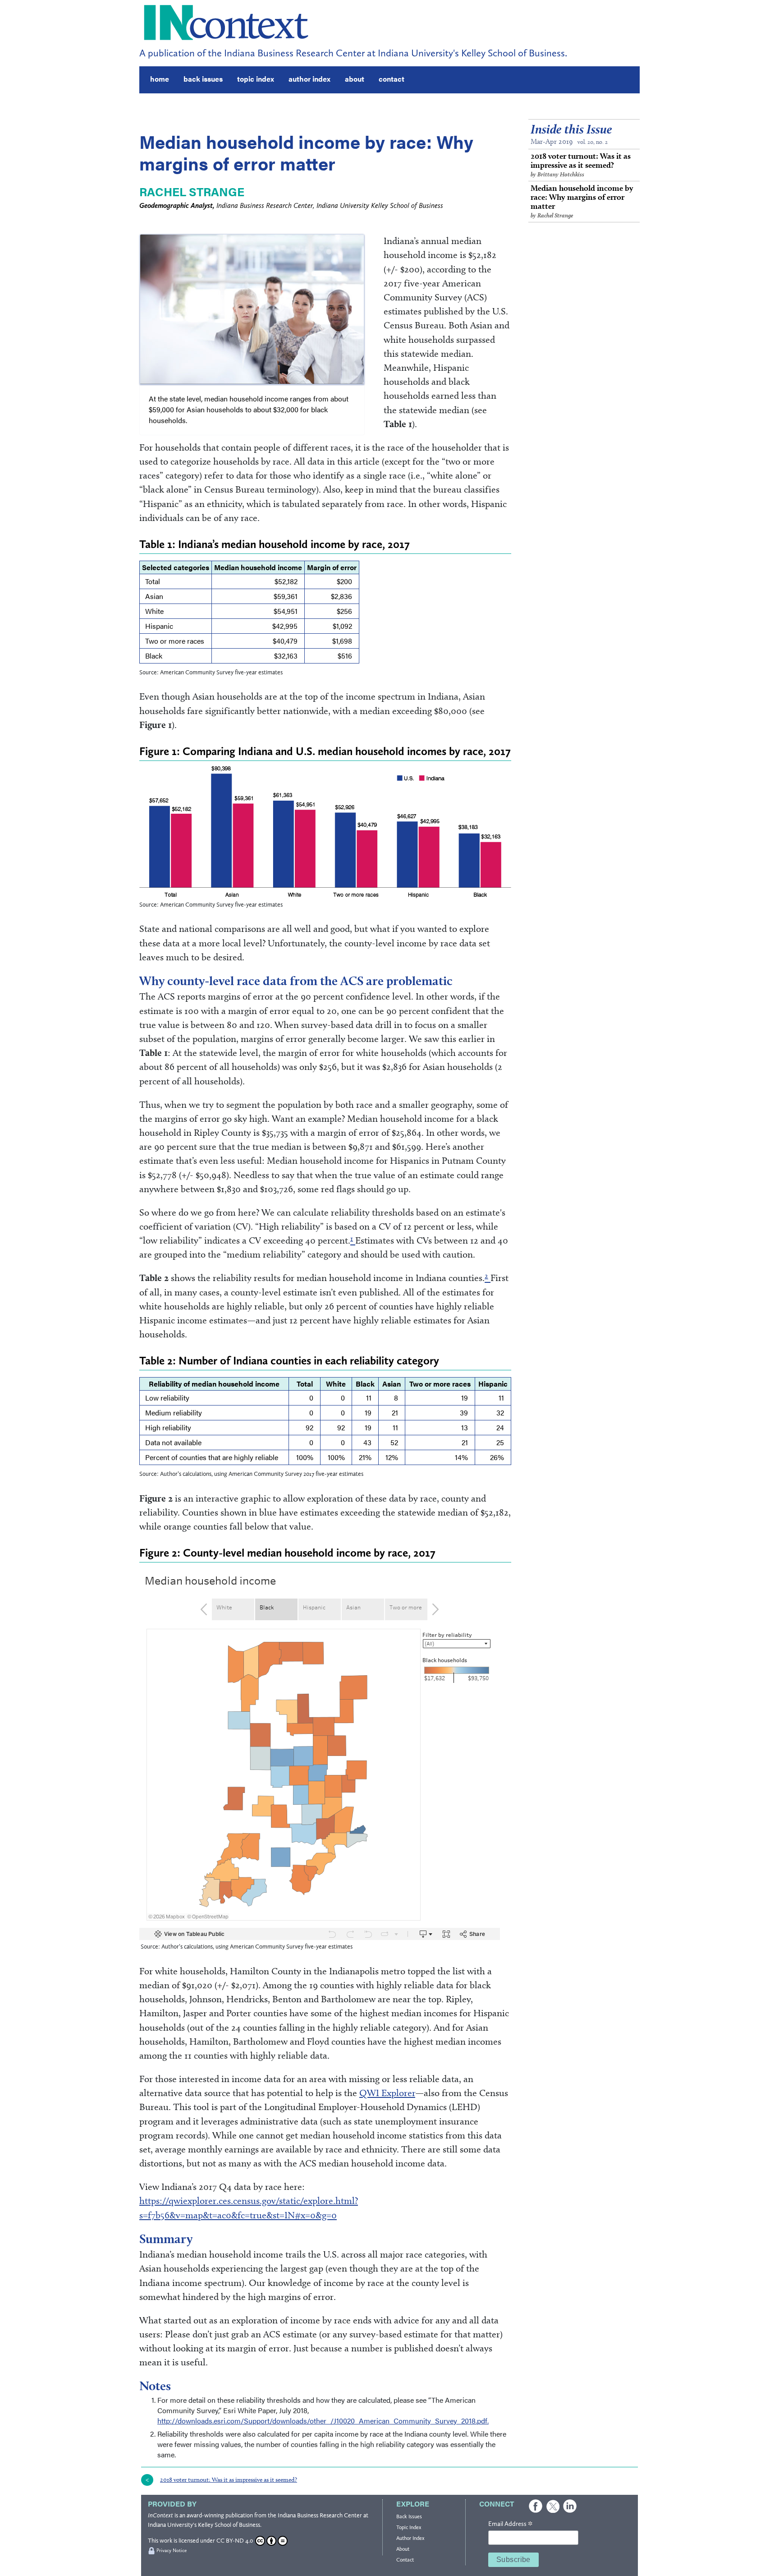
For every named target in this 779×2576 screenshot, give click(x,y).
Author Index (410, 2538)
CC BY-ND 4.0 (235, 2541)
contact (392, 79)
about (355, 79)
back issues (203, 79)
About (403, 2549)
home (160, 79)
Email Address (510, 2524)
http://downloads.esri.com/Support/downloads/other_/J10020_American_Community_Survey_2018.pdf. (323, 2421)
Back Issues (409, 2516)
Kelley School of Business (229, 2525)
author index (309, 79)
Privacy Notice (172, 2551)
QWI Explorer (387, 2093)
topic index (256, 79)
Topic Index (409, 2527)
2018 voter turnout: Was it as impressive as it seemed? (581, 164)
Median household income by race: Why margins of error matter (582, 201)
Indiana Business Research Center (320, 2515)
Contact (405, 2560)
